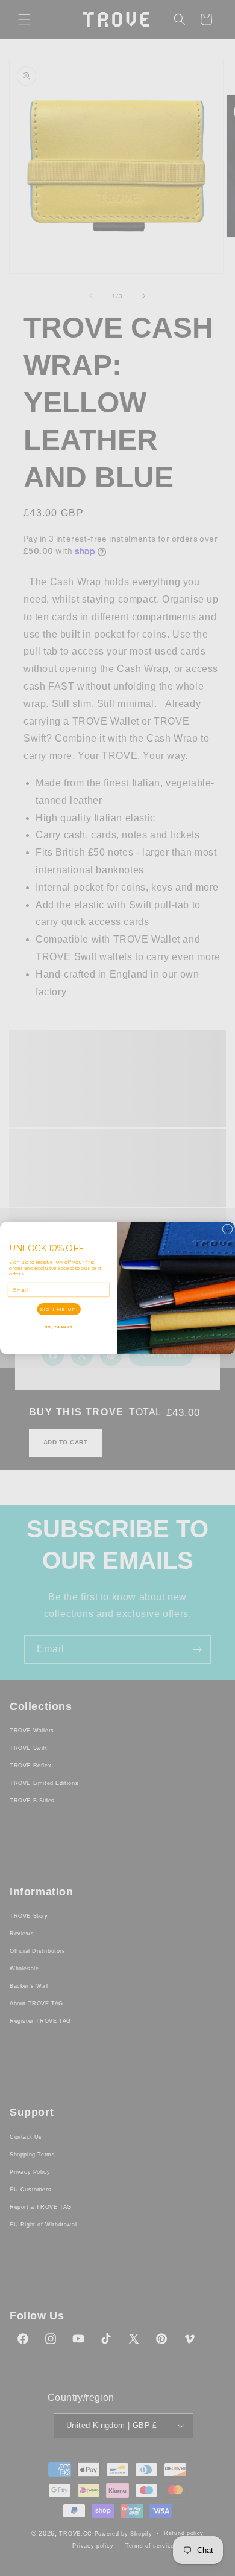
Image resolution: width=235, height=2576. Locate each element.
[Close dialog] (227, 1229)
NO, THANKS (59, 1327)
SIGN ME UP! (59, 1309)
